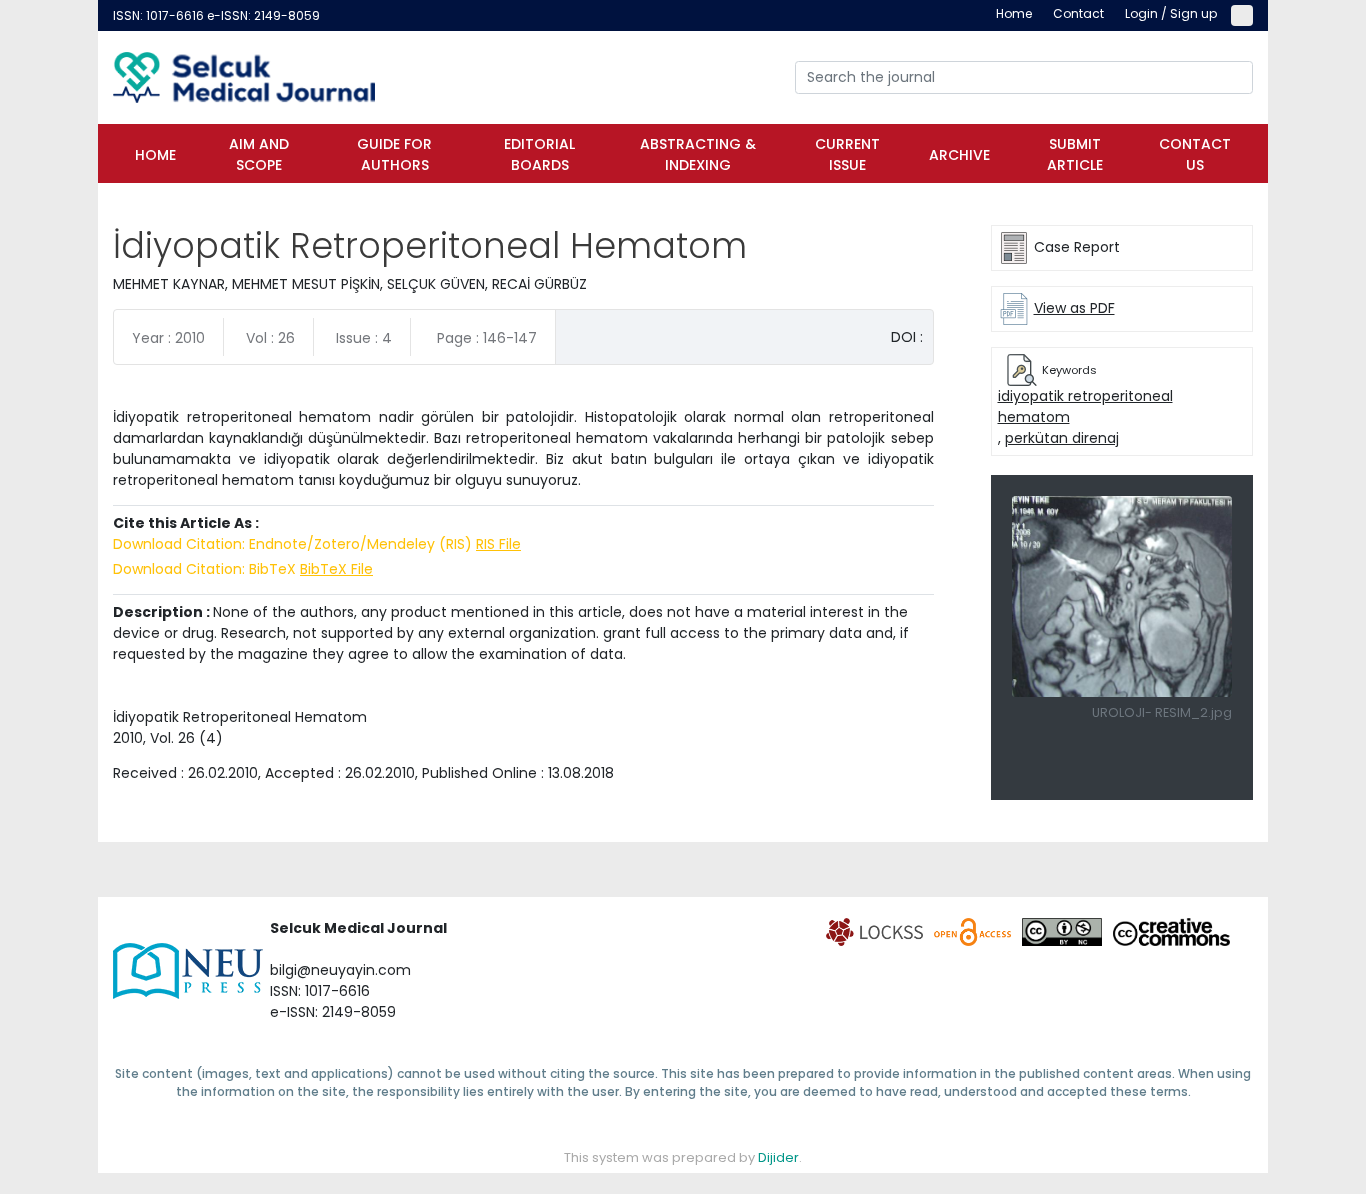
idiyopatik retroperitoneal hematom (1085, 406)
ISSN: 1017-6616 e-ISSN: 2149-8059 (216, 15)
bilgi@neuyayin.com (340, 970)
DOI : (907, 337)
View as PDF (1074, 308)
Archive (959, 155)
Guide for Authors (394, 154)
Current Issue (847, 154)
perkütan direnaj (1062, 438)
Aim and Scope (259, 154)
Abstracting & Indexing (698, 154)
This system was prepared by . (683, 1157)
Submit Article (1075, 154)
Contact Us (1195, 154)
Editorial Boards (539, 154)
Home (155, 155)
